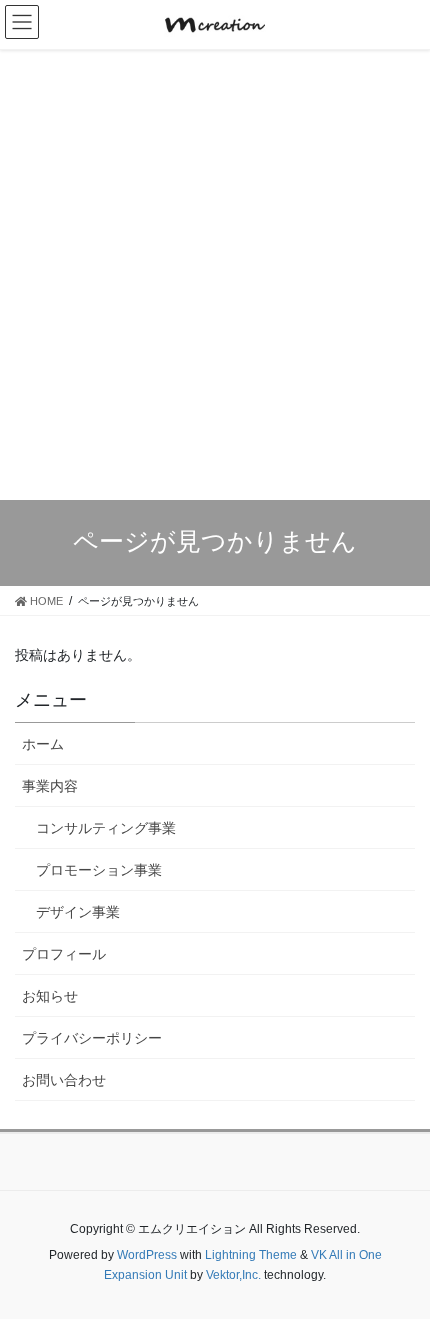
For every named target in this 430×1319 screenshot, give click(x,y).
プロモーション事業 (99, 870)
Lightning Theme (251, 1255)
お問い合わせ (64, 1080)
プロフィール (64, 954)
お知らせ (50, 996)
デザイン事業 (78, 912)
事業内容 (50, 786)
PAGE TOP (420, 1252)
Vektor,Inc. (233, 1275)
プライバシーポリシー (92, 1038)
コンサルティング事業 (106, 828)
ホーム (43, 744)
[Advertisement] (215, 275)
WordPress (147, 1255)
